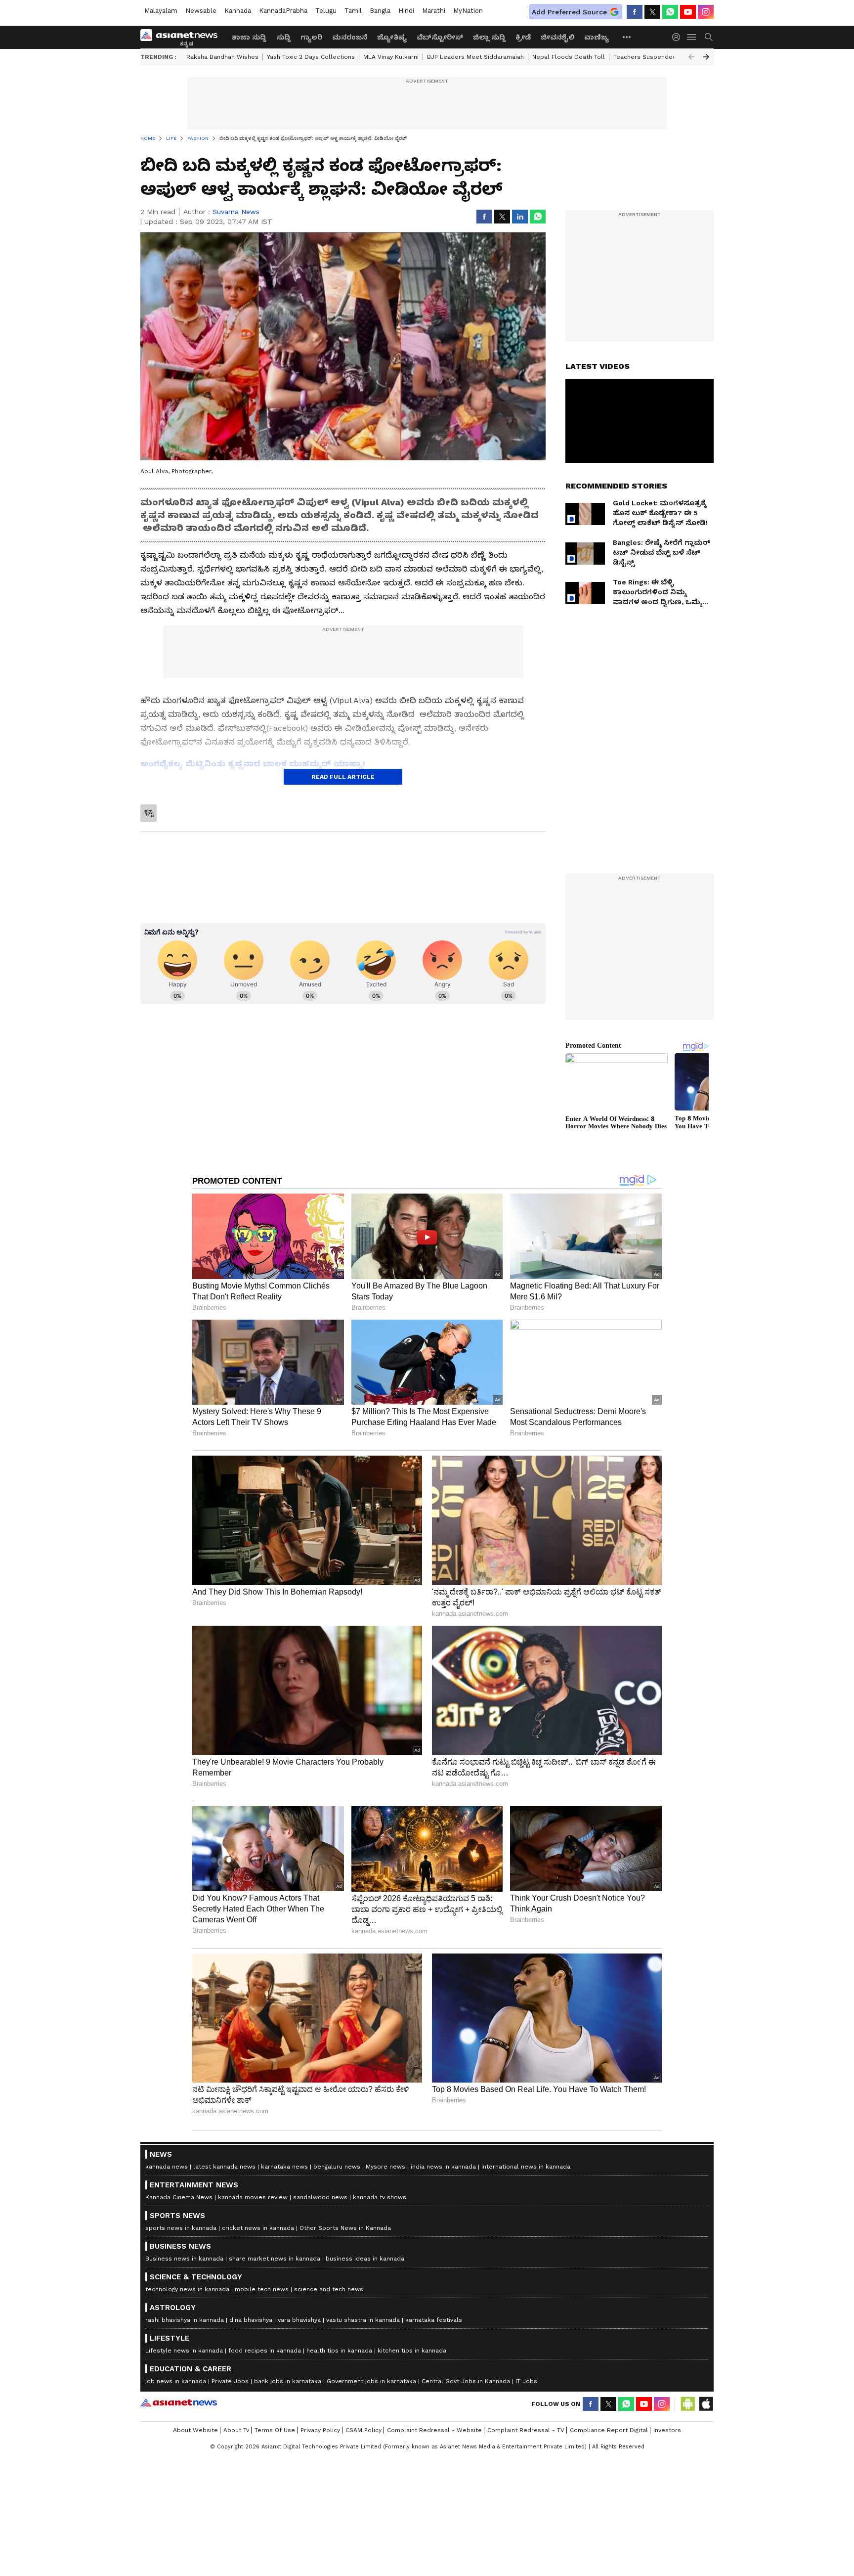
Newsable (201, 11)
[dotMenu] (627, 37)
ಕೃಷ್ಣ (149, 812)
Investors (667, 2430)
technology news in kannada (187, 2289)
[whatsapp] (670, 12)
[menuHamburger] (692, 37)
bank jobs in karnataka (288, 2381)
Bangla (380, 11)
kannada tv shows (380, 2197)
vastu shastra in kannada (363, 2320)
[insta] (706, 12)
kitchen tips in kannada (412, 2351)
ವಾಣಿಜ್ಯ (597, 37)
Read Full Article (343, 777)
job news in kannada (176, 2381)
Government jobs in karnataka (371, 2381)
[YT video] (688, 12)
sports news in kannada (181, 2228)
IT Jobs (526, 2381)
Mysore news (385, 2167)
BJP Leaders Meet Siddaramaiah (475, 57)
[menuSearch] (709, 37)
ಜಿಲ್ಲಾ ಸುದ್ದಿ (489, 37)
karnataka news (284, 2167)
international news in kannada (526, 2167)
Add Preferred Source (569, 12)
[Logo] (182, 37)
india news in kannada (443, 2167)
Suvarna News (236, 212)
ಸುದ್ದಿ (283, 37)
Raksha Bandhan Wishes (222, 57)
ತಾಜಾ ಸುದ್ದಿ (249, 37)
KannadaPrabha (283, 11)
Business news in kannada (184, 2259)
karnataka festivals (434, 2320)
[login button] (679, 37)
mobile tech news (262, 2289)
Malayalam (161, 11)
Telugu (326, 11)
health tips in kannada (339, 2351)
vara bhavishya (299, 2320)
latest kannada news (224, 2167)
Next (706, 57)
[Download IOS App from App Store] (706, 2404)
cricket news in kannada (258, 2228)
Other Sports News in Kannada (345, 2228)
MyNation (468, 11)
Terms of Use (275, 2430)
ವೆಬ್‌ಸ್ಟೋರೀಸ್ (440, 37)
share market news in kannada (275, 2259)
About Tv (236, 2430)
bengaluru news (337, 2167)
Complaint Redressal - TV (526, 2430)
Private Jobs (230, 2381)
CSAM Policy (363, 2430)
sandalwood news (320, 2197)
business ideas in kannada (365, 2259)
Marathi (434, 11)
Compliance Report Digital (609, 2430)
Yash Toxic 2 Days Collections (311, 57)
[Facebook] (635, 12)
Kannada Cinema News (179, 2197)
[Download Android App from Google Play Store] (688, 2404)
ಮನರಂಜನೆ (350, 37)
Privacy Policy (320, 2430)
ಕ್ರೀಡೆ (523, 37)
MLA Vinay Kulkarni (391, 57)
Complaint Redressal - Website (434, 2430)
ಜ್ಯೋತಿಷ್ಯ (392, 37)
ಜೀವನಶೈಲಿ (557, 37)
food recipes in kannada (265, 2351)
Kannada (238, 11)
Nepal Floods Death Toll (569, 57)
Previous (691, 57)
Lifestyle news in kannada (184, 2351)
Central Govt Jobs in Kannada (466, 2381)
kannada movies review (253, 2197)
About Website (195, 2430)
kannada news (167, 2167)
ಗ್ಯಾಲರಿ (311, 37)
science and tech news (329, 2289)
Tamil (353, 11)
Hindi (406, 11)
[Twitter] (652, 12)
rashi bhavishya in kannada (185, 2320)
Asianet (179, 2402)
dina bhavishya (251, 2320)
